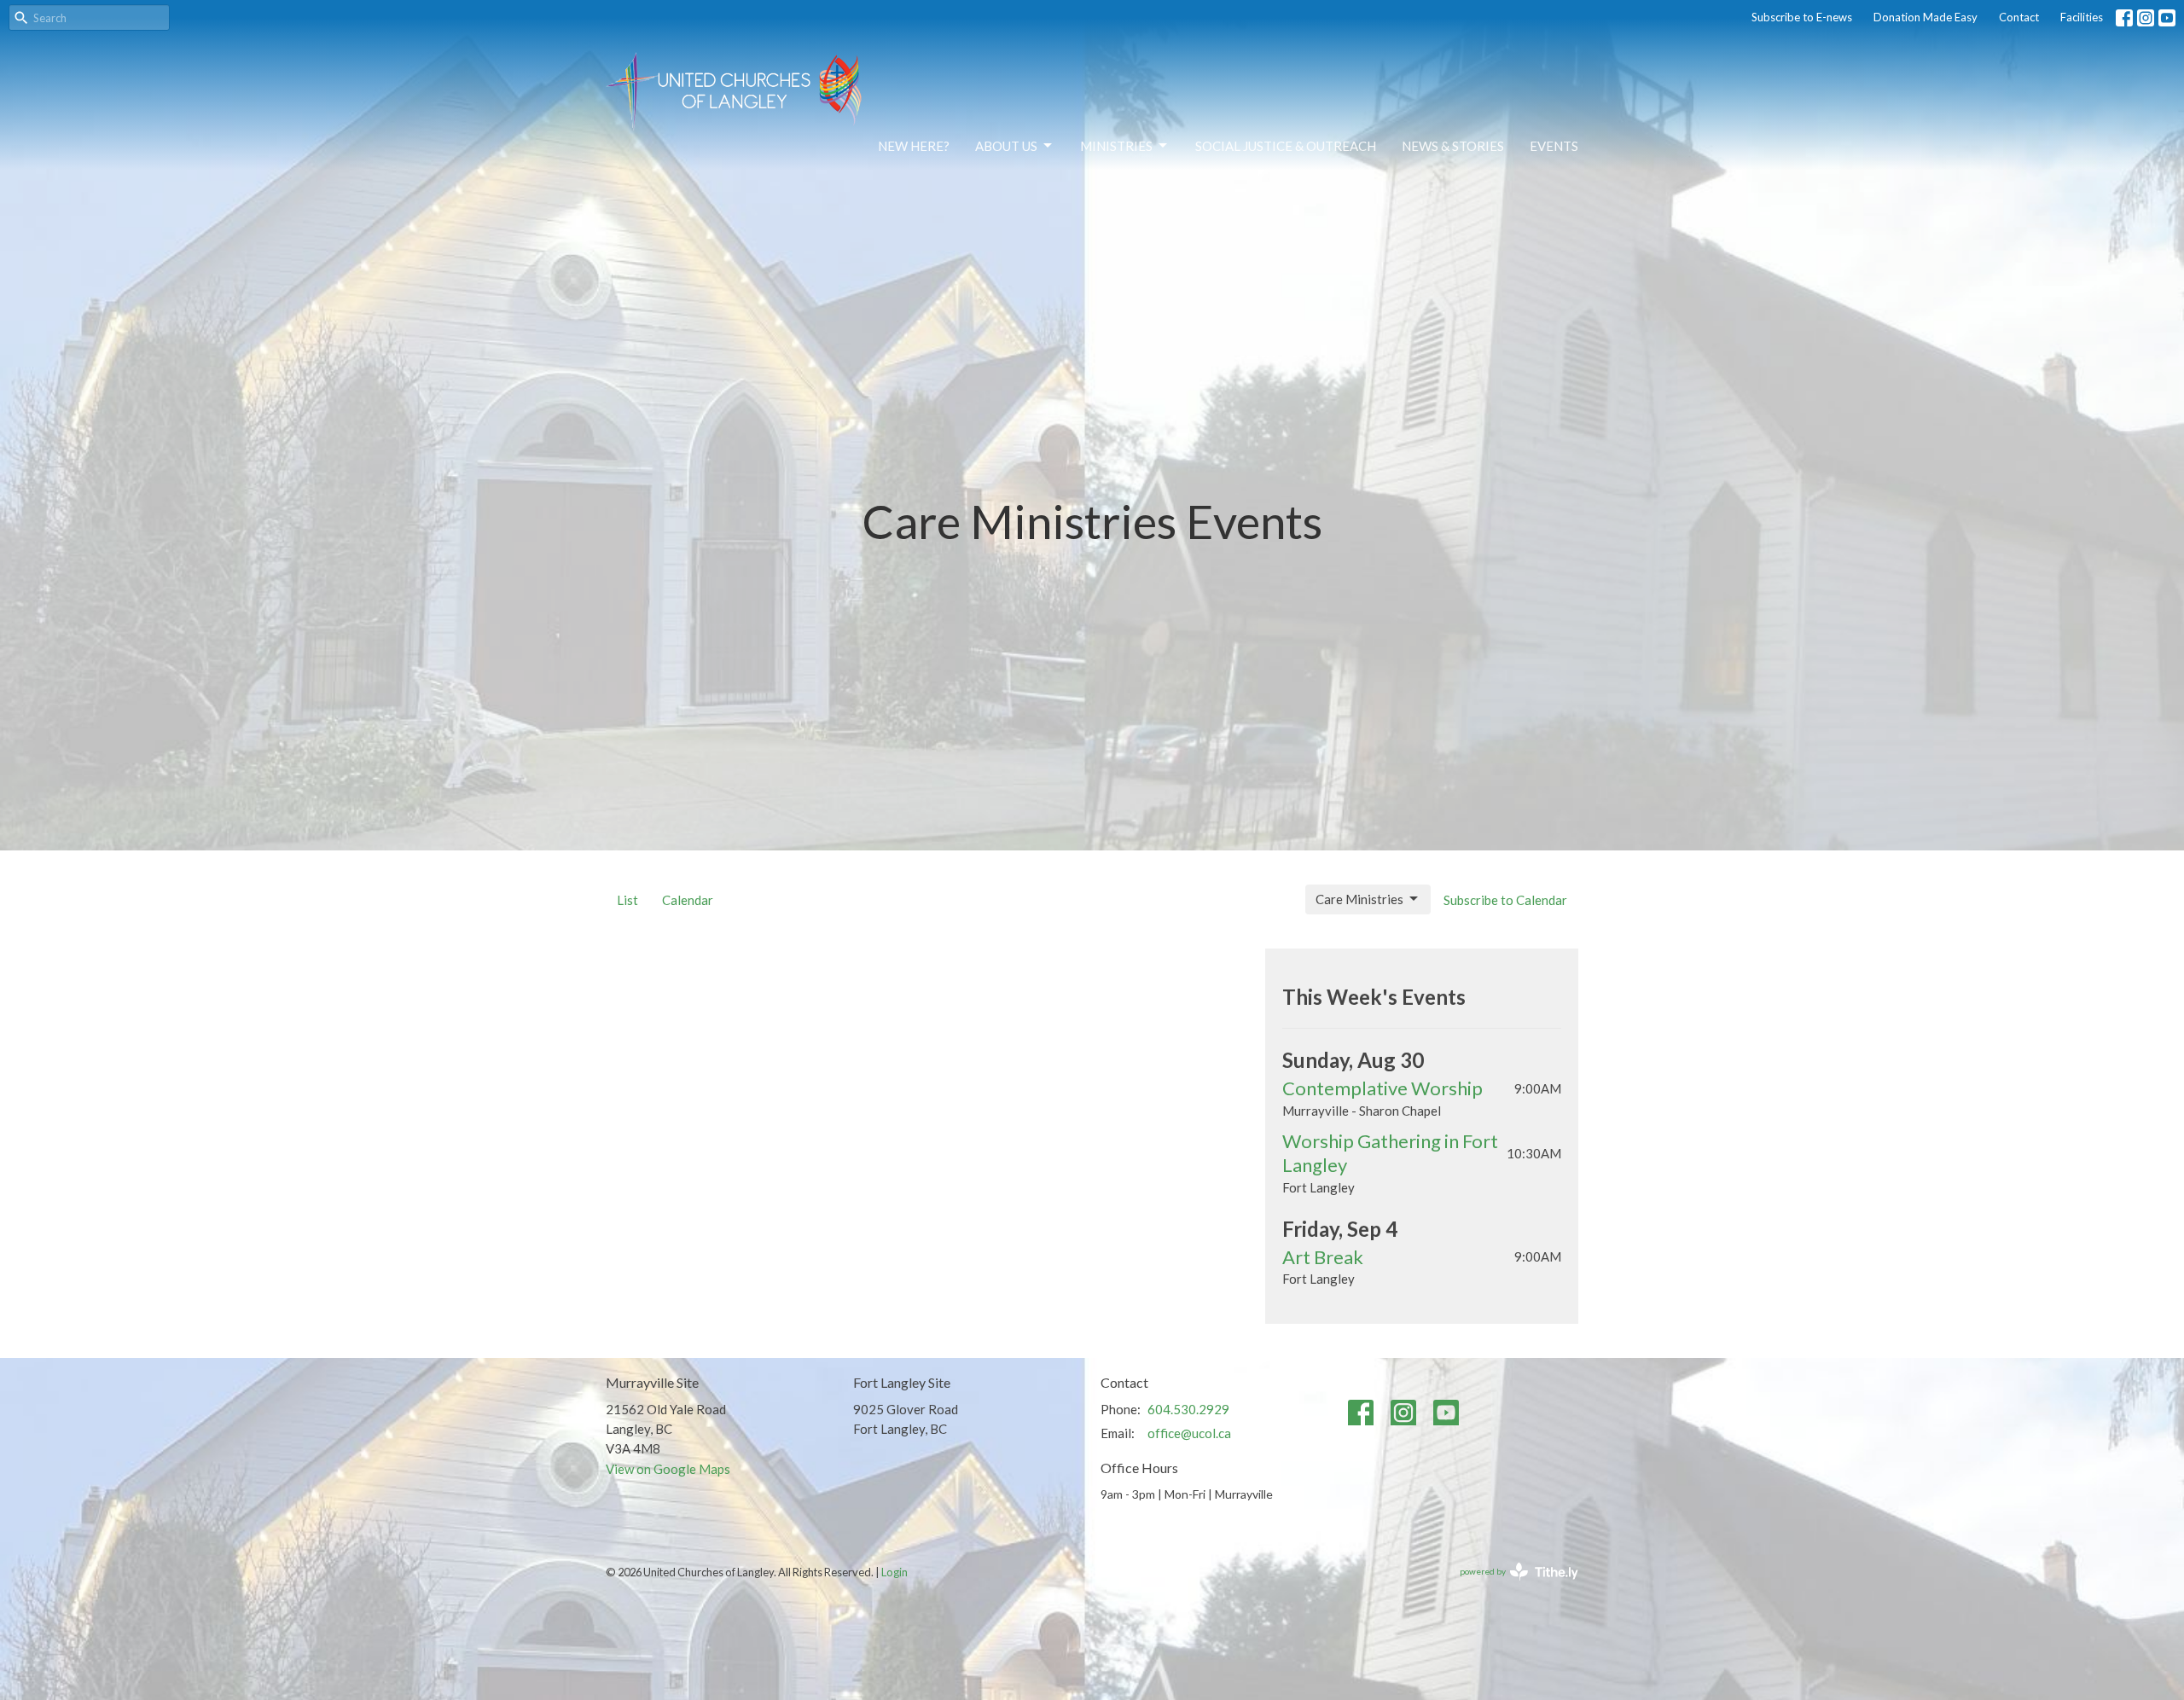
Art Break (1323, 1257)
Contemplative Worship (1382, 1088)
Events (1554, 146)
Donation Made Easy (1926, 17)
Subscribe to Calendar (1505, 900)
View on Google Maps (668, 1469)
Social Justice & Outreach (1286, 146)
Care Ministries (1359, 899)
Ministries (1116, 146)
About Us (1006, 146)
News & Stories (1453, 146)
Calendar (688, 900)
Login (895, 1572)
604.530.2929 (1188, 1409)
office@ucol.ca (1189, 1433)
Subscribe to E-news (1802, 17)
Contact (2019, 17)
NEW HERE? (914, 146)
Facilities (2082, 17)
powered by (1510, 1586)
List (627, 900)
